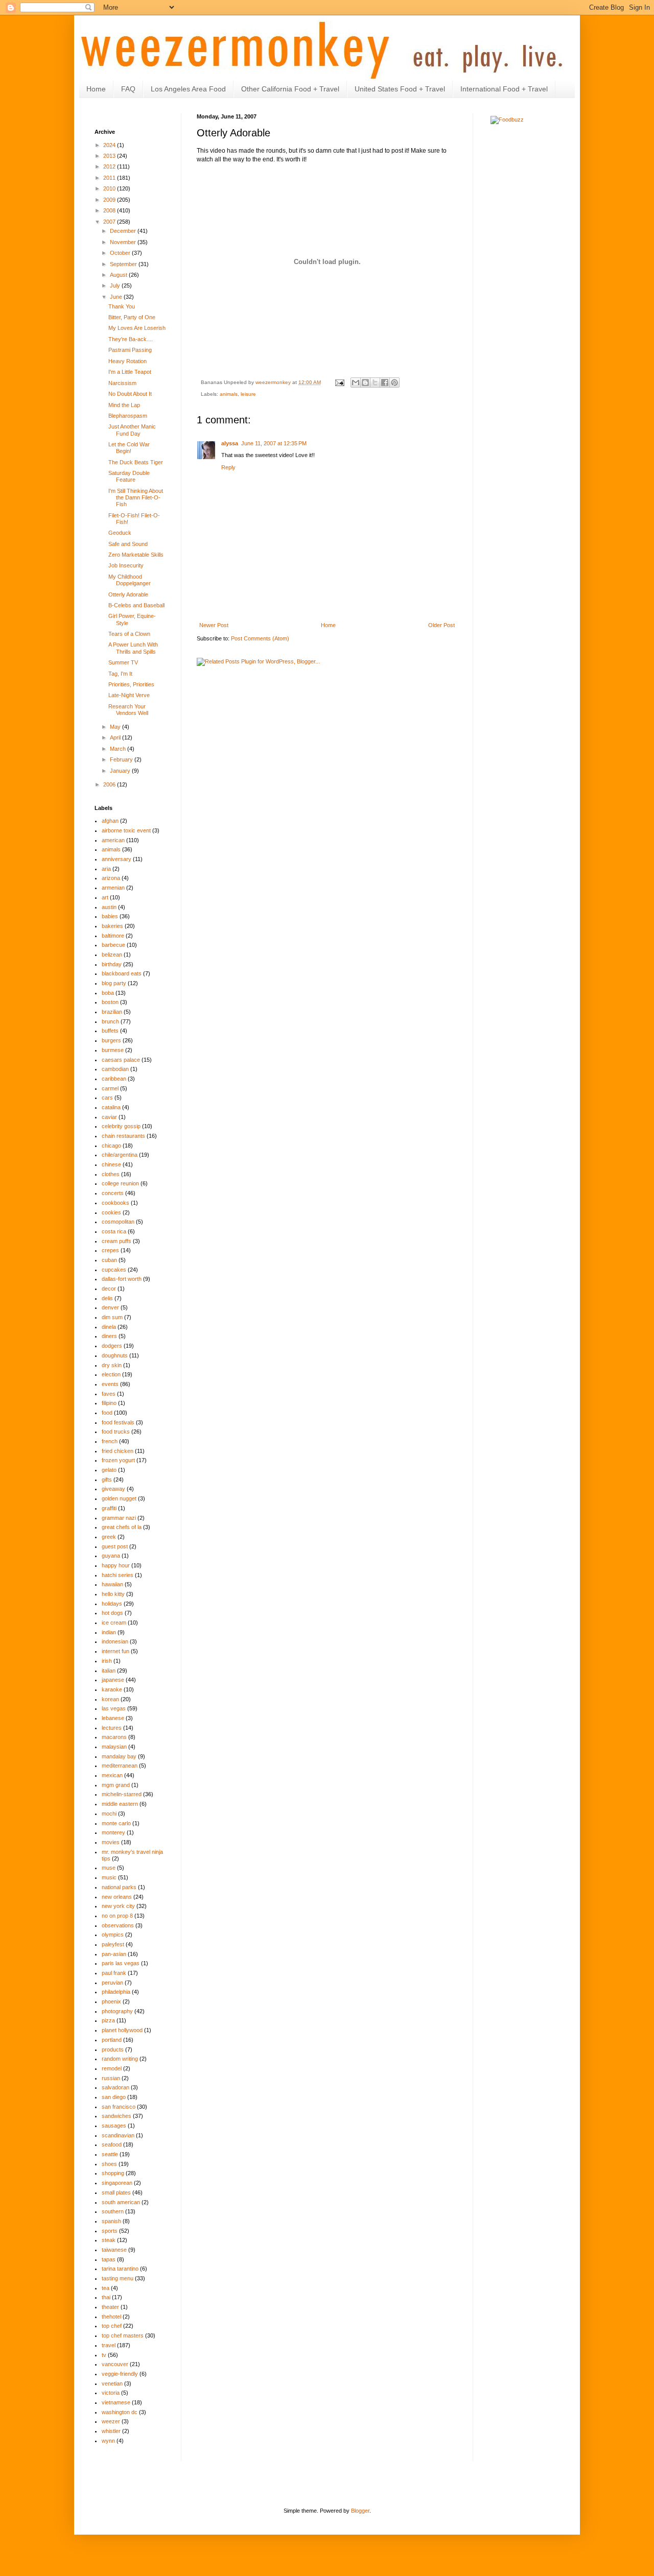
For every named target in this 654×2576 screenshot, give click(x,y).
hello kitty (113, 1594)
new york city (118, 1906)
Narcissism (122, 383)
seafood (112, 2144)
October (121, 253)
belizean (112, 955)
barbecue (113, 945)
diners (109, 1336)
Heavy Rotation (127, 361)
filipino (109, 1403)
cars (107, 1098)
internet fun (115, 1651)
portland (112, 2040)
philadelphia (116, 1992)
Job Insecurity (126, 565)
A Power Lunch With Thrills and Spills (133, 648)
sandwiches (116, 2116)
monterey (113, 1832)
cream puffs (116, 1241)
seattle (110, 2154)
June (117, 297)
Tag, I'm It (120, 674)
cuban (109, 1260)
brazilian (112, 1012)
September (124, 264)
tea (106, 2288)
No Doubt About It (130, 394)
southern (113, 2211)
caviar (109, 1117)
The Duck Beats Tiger (136, 462)
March (119, 749)
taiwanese (114, 2250)
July (116, 285)
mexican (112, 1775)
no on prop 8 (117, 1916)
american (113, 840)
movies (111, 1842)
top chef (112, 2326)
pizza (108, 2020)
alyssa (230, 443)
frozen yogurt (118, 1460)
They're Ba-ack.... (131, 339)
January (121, 771)
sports (110, 2231)
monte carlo (116, 1823)
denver (110, 1307)
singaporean (117, 2183)
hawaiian (112, 1584)
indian (109, 1632)
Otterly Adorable (128, 594)
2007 (110, 222)
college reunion (120, 1183)
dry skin (112, 1365)
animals (229, 394)
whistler (111, 2431)
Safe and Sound (128, 544)
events (110, 1384)
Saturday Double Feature (129, 476)
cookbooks (115, 1203)
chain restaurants (123, 1136)
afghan (110, 821)
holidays (112, 1604)
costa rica (114, 1231)
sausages (114, 2126)
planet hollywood (122, 2030)
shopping (113, 2173)
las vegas (114, 1708)
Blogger (360, 2511)
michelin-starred (122, 1794)
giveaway (113, 1489)
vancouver (115, 2364)
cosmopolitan (118, 1222)
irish (107, 1661)
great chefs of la (122, 1527)
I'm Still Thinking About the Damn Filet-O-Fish (136, 497)
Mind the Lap (124, 405)
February (122, 759)
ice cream (114, 1623)
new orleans (117, 1897)
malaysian (114, 1747)
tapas (109, 2259)
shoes (109, 2164)
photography (117, 2011)
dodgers (112, 1346)
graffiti (109, 1508)
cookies (111, 1212)
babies (110, 916)
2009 (110, 200)
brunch (110, 1021)
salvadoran (115, 2087)
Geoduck (120, 533)
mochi (109, 1814)
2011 (110, 178)
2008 (110, 210)
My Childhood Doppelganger (130, 580)
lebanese (113, 1718)
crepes (110, 1250)
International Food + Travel (504, 89)
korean (110, 1699)
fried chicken (118, 1451)
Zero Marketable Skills (136, 555)
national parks (119, 1887)
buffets (110, 1031)
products (113, 2049)
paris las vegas (121, 1963)
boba (108, 993)
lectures (112, 1728)
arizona (111, 878)
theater (110, 2307)
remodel (112, 2068)
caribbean (114, 1079)
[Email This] (356, 383)
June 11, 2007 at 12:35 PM (274, 443)
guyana (111, 1556)
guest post (115, 1546)
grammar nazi (119, 1518)
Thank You (122, 306)
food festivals (118, 1422)
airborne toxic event (126, 830)
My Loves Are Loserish (137, 328)
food (107, 1413)
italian (109, 1671)
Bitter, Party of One (132, 317)
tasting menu (118, 2278)
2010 (110, 188)
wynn (108, 2441)
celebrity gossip (121, 1126)
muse (109, 1868)
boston (110, 1002)
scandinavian (118, 2135)
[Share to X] (375, 383)
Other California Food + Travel (290, 89)
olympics (113, 1935)
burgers (111, 1040)
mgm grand (116, 1785)
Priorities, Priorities (131, 684)
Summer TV (123, 662)
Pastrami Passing (130, 350)
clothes (111, 1174)
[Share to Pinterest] (394, 383)
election (111, 1374)
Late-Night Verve (129, 695)
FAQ (128, 89)
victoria (111, 2393)
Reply (228, 467)
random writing (120, 2059)
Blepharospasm (128, 416)
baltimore (113, 936)
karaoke (112, 1689)
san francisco (119, 2107)
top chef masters (123, 2335)
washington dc (120, 2412)
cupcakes (114, 1270)
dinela (109, 1327)
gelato (109, 1470)
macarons (114, 1737)
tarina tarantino (120, 2269)
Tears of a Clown (129, 634)
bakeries (112, 926)
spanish (111, 2221)
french (110, 1441)
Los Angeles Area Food (188, 89)
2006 (110, 784)
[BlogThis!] (365, 383)
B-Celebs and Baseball (136, 605)
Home (96, 89)
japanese (113, 1680)
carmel (110, 1088)
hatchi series (118, 1575)
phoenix (111, 2001)
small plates (116, 2192)
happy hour (116, 1565)
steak (109, 2240)
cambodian (115, 1069)
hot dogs (112, 1613)
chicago (111, 1146)
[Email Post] (339, 382)
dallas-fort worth (122, 1279)
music (109, 1877)
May (116, 727)
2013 (110, 156)
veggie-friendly (120, 2374)
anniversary (116, 859)
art (105, 897)
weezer (111, 2421)
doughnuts (115, 1355)
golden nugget (119, 1498)
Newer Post (214, 625)
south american (121, 2202)
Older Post (441, 625)
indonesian (115, 1641)
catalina (111, 1107)
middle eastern (120, 1804)
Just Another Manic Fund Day (132, 430)
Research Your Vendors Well (128, 710)
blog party (114, 983)
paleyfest (113, 1944)
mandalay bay (119, 1756)
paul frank (114, 1973)
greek (109, 1537)
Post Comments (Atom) (260, 638)
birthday (112, 964)
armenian (113, 888)
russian (111, 2078)
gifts (107, 1480)
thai (106, 2297)
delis (107, 1298)
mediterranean (120, 1766)
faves (109, 1394)
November (124, 242)
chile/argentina (120, 1155)
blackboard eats (122, 973)
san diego (114, 2097)
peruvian (112, 1983)
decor (109, 1289)
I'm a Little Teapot (130, 372)
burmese (113, 1050)
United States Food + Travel (400, 89)
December (124, 231)
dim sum (112, 1317)
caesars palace (121, 1060)
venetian (112, 2383)
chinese (111, 1164)
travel (109, 2345)
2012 (110, 166)
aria (106, 869)
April (116, 737)
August (119, 275)
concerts (113, 1193)
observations (118, 1925)
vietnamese (116, 2402)
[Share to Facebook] (385, 383)
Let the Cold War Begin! (129, 448)
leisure (248, 394)
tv (104, 2355)
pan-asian (114, 1954)
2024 (110, 145)
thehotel (111, 2317)
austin (109, 907)
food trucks (116, 1432)
